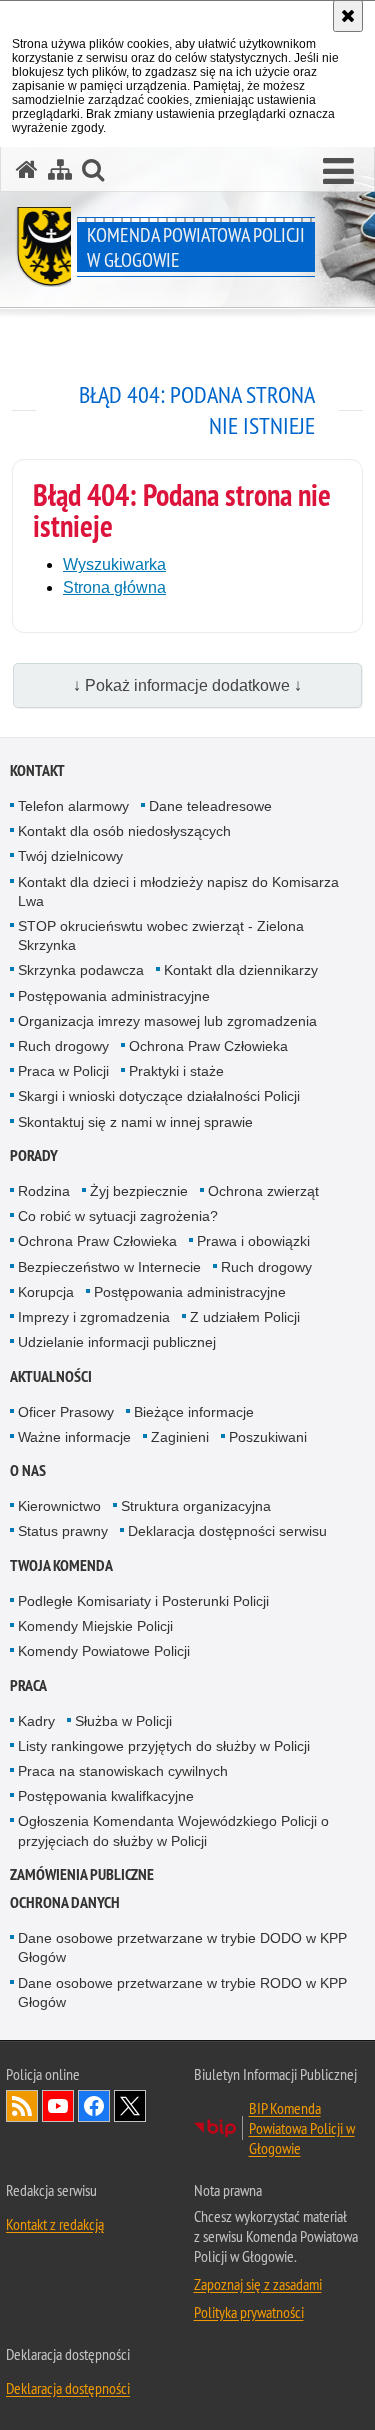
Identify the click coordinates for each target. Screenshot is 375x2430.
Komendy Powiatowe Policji (104, 1651)
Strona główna (114, 587)
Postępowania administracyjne (114, 996)
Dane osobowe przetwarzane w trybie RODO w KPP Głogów (182, 1992)
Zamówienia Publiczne (82, 1874)
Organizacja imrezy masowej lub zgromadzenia (167, 1021)
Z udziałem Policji (245, 1317)
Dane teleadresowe (210, 806)
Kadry (36, 1721)
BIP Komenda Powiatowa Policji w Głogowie (302, 2128)
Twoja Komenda (61, 1565)
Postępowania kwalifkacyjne (106, 1796)
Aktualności (51, 1376)
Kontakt (37, 770)
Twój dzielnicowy (70, 856)
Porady (34, 1155)
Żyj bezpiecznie (139, 1191)
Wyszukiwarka (114, 564)
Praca (28, 1685)
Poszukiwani (268, 1437)
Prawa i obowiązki (253, 1241)
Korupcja (46, 1292)
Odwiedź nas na (58, 2106)
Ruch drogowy (63, 1046)
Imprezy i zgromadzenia (94, 1317)
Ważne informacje (74, 1437)
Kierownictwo (59, 1506)
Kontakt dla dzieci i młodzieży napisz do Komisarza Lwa (178, 891)
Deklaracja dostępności (68, 2388)
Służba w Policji (123, 1721)
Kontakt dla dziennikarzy (241, 970)
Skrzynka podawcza (81, 970)
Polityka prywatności (249, 2312)
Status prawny (63, 1531)
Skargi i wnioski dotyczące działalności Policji (159, 1096)
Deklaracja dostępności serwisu (227, 1531)
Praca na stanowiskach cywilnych (123, 1771)
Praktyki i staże (176, 1071)
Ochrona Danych (65, 1902)
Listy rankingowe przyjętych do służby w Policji (164, 1746)
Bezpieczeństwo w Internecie (109, 1267)
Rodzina (44, 1191)
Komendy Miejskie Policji (95, 1626)
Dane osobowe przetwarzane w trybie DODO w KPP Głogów (182, 1947)
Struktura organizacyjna (196, 1506)
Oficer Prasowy (66, 1412)
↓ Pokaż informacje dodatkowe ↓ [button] (187, 685)
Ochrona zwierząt (263, 1191)
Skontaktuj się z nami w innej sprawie (135, 1122)
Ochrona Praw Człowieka (208, 1046)
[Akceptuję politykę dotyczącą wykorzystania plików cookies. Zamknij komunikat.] (348, 16)
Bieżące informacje (194, 1412)
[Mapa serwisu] (60, 169)
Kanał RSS (22, 2106)
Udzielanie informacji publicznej (117, 1342)
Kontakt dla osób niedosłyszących (124, 831)
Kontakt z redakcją (55, 2224)
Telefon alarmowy (73, 806)
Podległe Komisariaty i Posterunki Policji (143, 1601)
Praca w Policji (63, 1071)
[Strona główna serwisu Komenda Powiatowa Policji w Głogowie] (27, 169)
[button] (93, 169)
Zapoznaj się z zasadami (258, 2284)
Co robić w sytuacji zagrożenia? (118, 1216)
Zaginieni (180, 1437)
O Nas (28, 1470)
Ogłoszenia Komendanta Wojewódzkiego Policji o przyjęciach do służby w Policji (173, 1830)
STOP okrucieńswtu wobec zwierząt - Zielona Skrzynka (161, 935)
